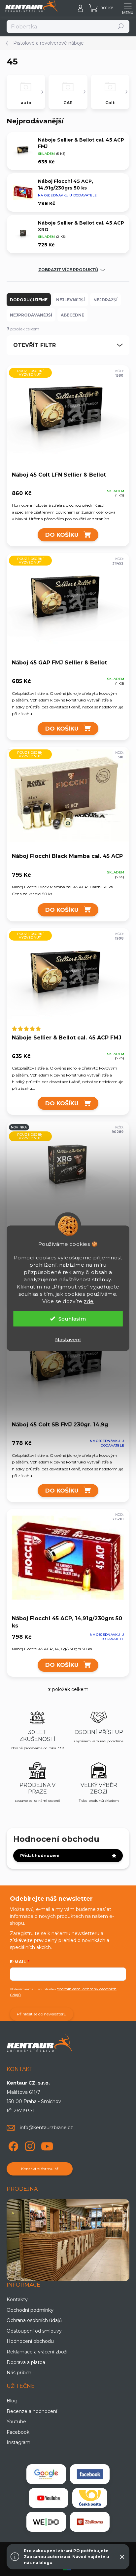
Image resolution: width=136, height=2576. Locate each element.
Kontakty (17, 2300)
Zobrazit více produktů (68, 270)
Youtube (16, 2422)
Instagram (18, 2442)
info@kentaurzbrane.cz (46, 2128)
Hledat (121, 26)
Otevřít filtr (34, 345)
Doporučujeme (29, 300)
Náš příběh (19, 2373)
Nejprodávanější (31, 315)
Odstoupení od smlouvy (34, 2331)
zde (89, 1301)
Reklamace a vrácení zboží (37, 2352)
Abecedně (72, 315)
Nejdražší (105, 300)
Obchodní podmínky (30, 2310)
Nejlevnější (70, 300)
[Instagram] (29, 2145)
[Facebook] (12, 2145)
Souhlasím (72, 1318)
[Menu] (128, 8)
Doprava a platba (26, 2362)
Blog (12, 2401)
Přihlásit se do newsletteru (42, 2014)
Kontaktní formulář (40, 2169)
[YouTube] (47, 2145)
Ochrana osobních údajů (34, 2320)
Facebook (18, 2432)
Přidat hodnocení (40, 1856)
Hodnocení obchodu (30, 2341)
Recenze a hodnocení (32, 2411)
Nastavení (68, 1339)
